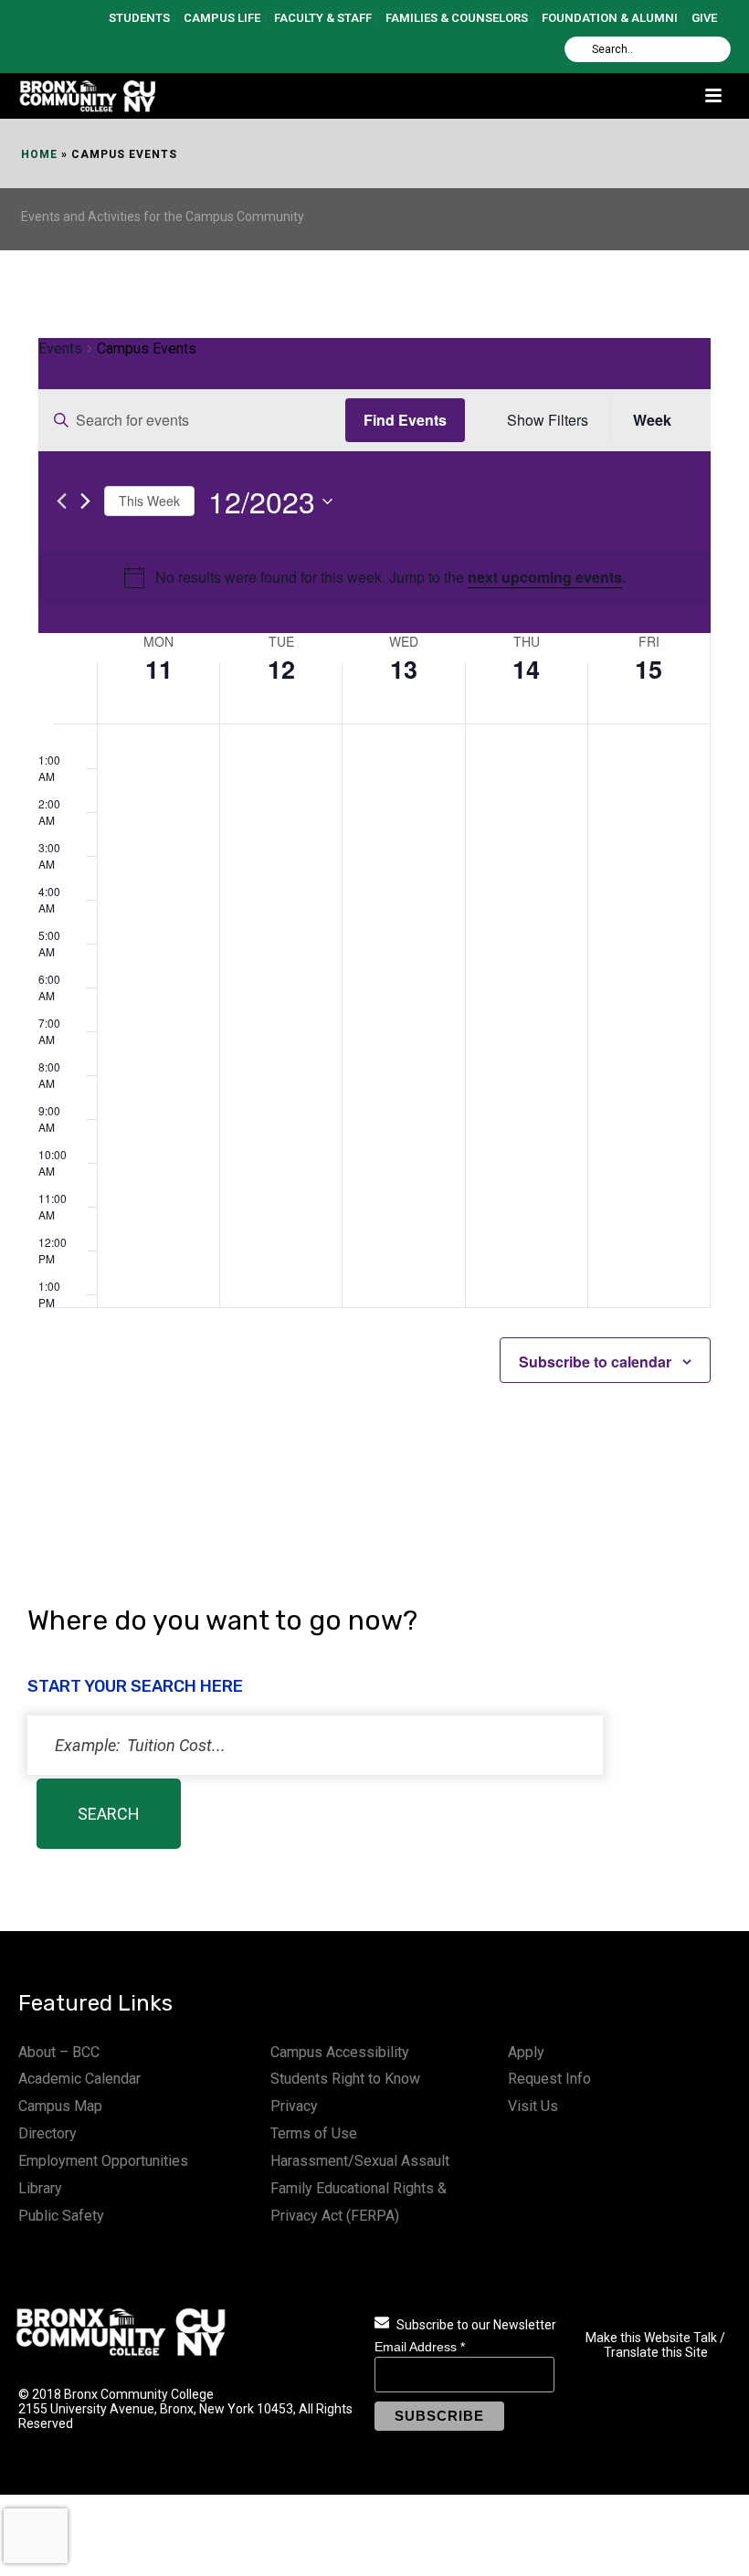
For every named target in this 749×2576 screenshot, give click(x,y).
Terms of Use (314, 2133)
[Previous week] (62, 501)
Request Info (549, 2079)
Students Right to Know (345, 2079)
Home (39, 154)
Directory (47, 2133)
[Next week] (85, 501)
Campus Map (60, 2106)
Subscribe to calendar (595, 1362)
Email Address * (420, 2347)
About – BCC (59, 2052)
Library (40, 2188)
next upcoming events (545, 577)
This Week (149, 501)
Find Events (405, 420)
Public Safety (61, 2216)
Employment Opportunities (103, 2161)
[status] (315, 1745)
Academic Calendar (79, 2079)
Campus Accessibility (340, 2052)
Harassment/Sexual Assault (360, 2161)
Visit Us (533, 2106)
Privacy (294, 2106)
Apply (526, 2052)
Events (60, 348)
